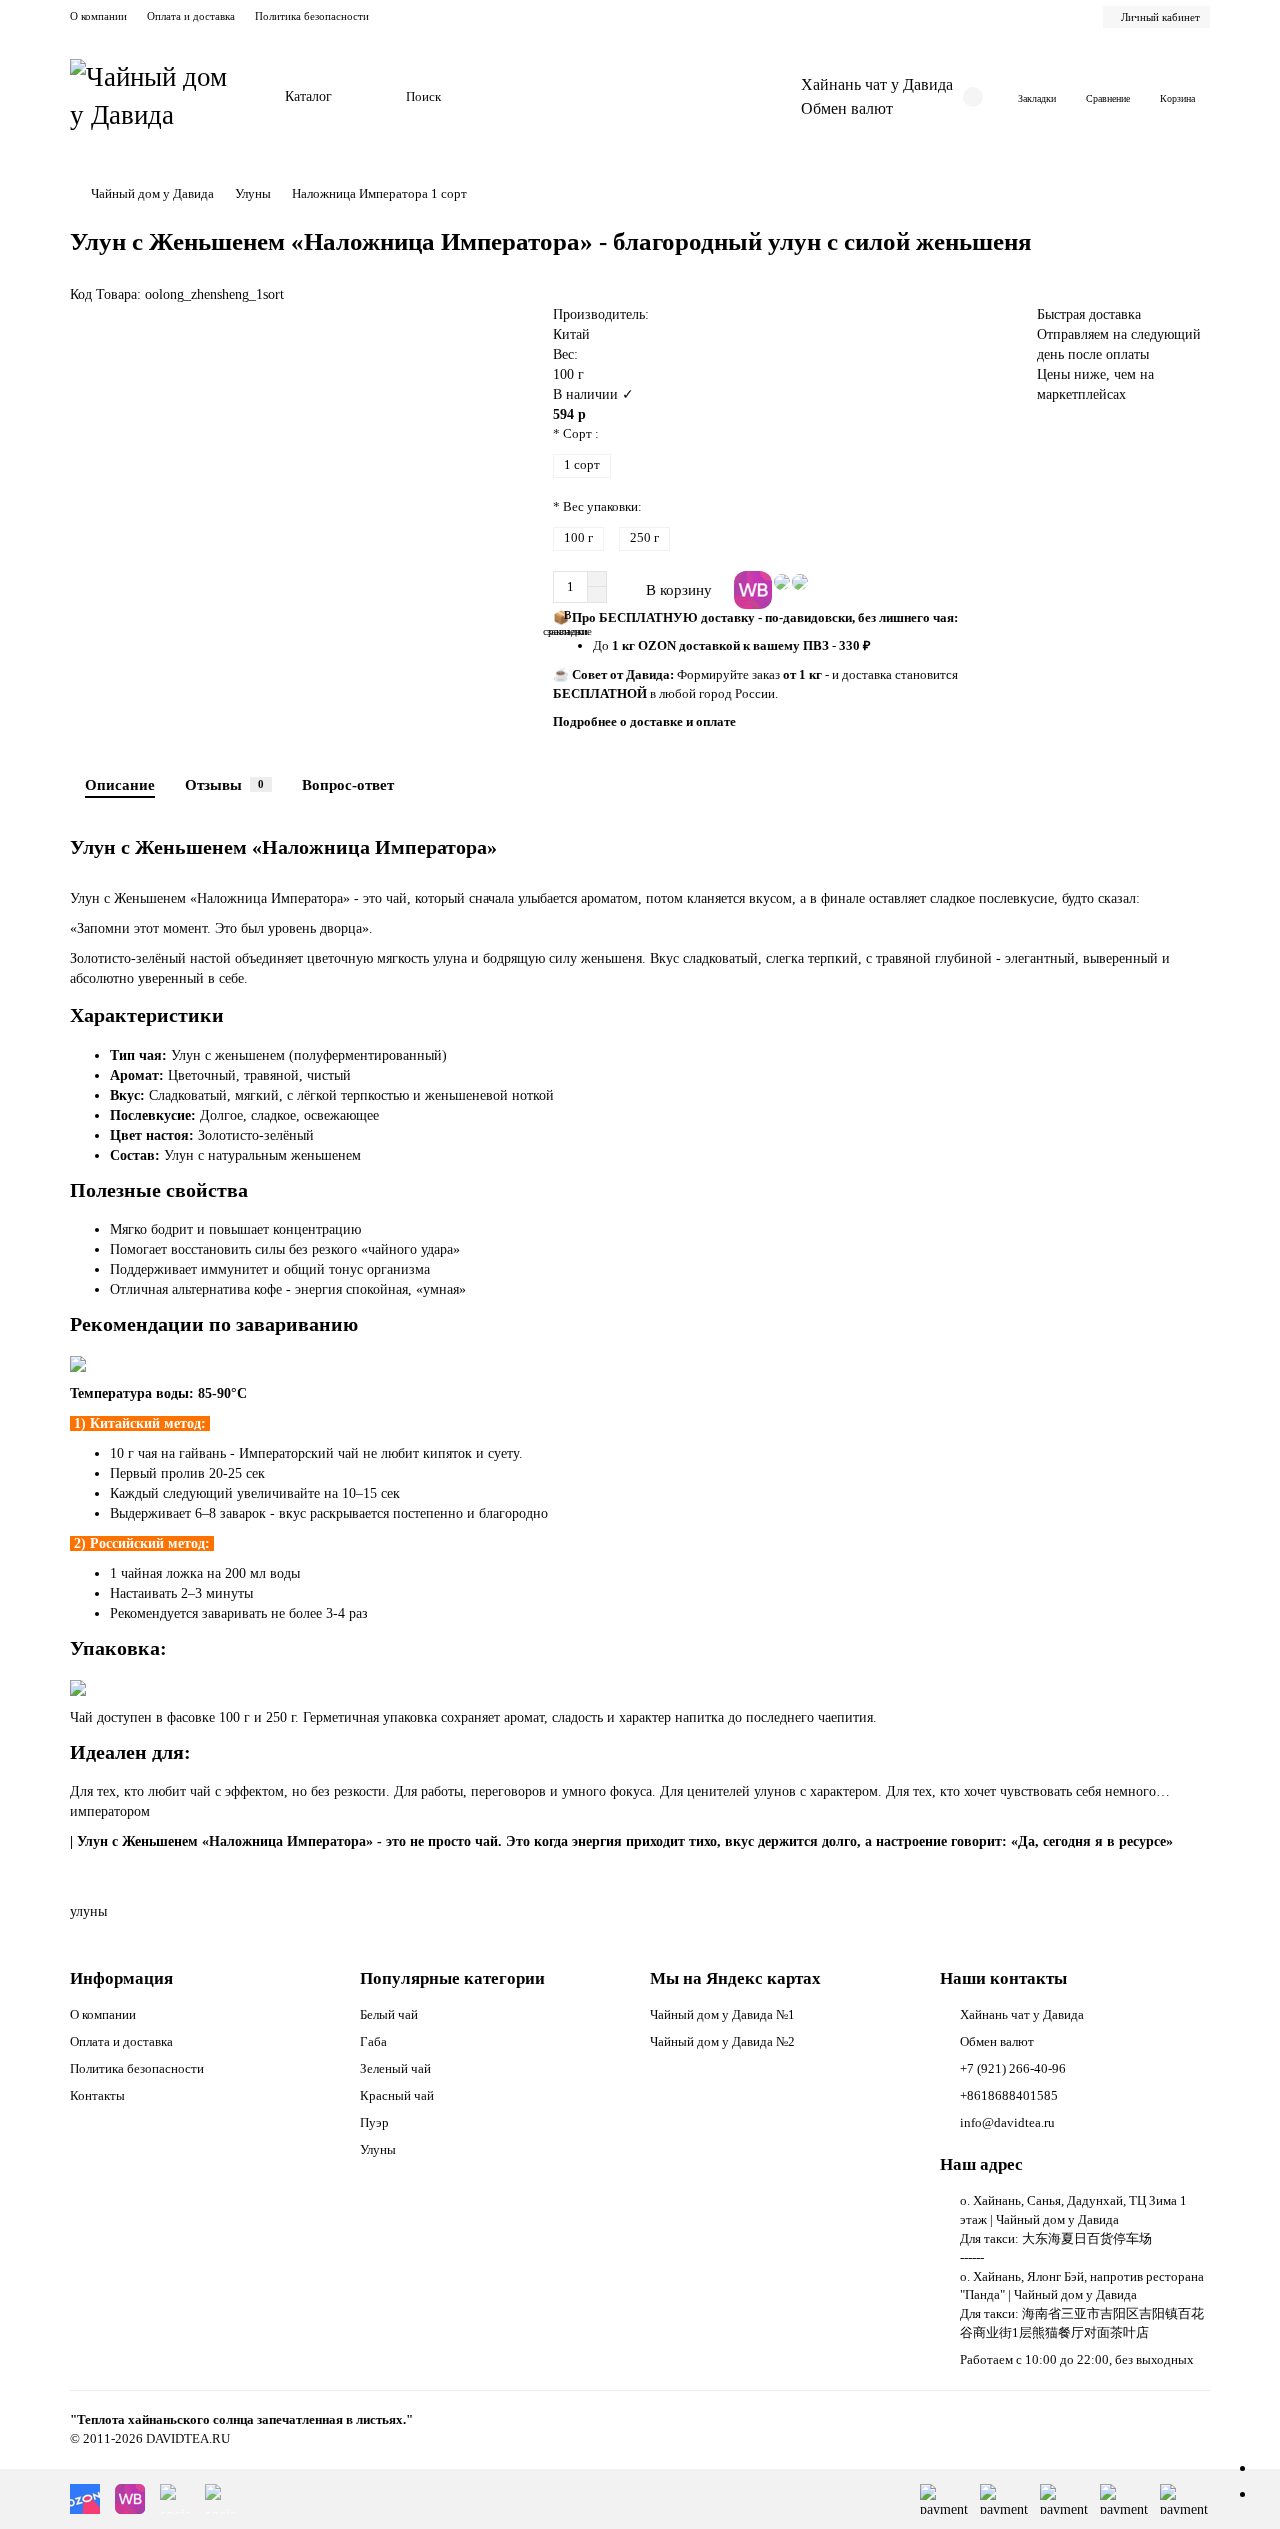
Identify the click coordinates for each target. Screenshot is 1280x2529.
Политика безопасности (312, 16)
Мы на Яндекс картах (735, 1978)
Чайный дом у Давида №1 (722, 2014)
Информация (121, 1978)
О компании (98, 16)
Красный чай (397, 2095)
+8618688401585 (1009, 2095)
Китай (571, 334)
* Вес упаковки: (597, 506)
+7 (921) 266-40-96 (1013, 2068)
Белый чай (389, 2014)
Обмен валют (847, 108)
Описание (120, 784)
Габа (373, 2041)
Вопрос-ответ (348, 784)
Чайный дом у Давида (152, 193)
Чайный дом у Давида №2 (722, 2041)
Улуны (253, 193)
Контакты (97, 2095)
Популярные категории (452, 1978)
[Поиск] (707, 97)
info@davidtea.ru (1007, 2122)
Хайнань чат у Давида (877, 84)
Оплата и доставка (191, 16)
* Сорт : (576, 433)
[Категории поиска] (379, 97)
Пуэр (374, 2122)
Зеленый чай (395, 2068)
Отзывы (224, 784)
